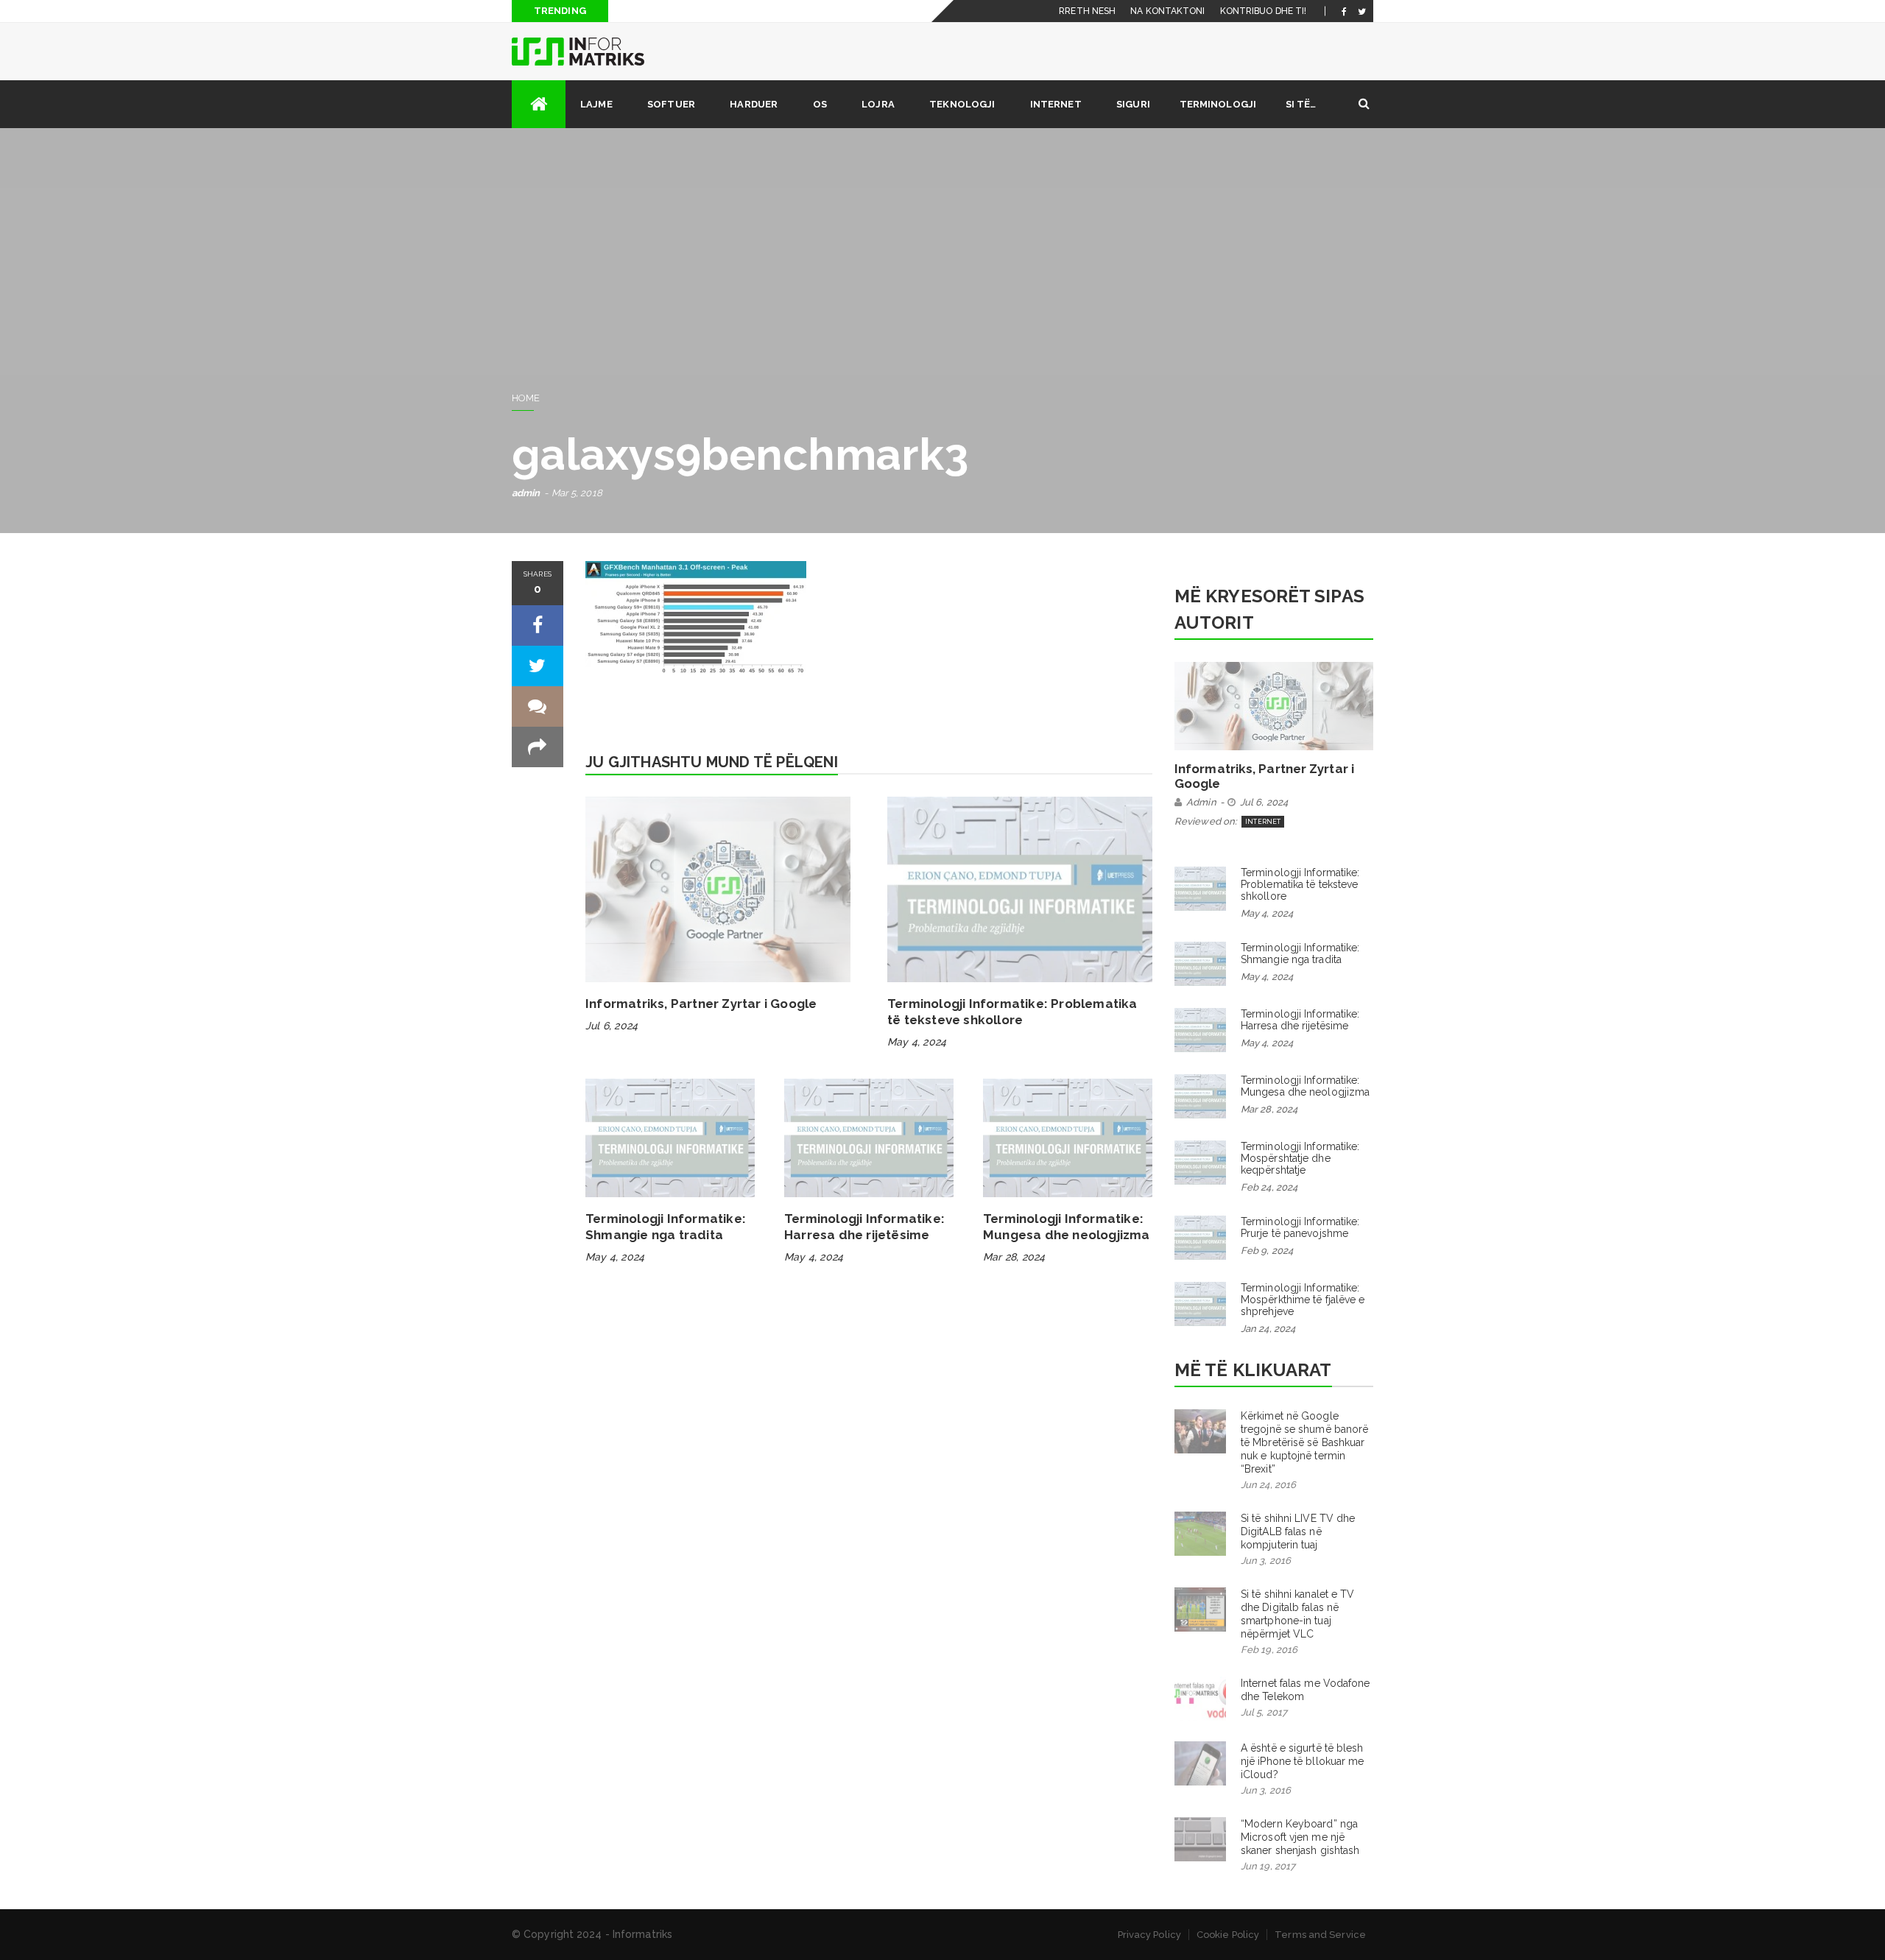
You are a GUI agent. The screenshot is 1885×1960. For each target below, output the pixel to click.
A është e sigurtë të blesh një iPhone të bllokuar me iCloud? (1303, 1761)
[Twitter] (1362, 11)
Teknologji (962, 104)
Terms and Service (1320, 1935)
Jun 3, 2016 (1266, 1561)
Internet (1056, 104)
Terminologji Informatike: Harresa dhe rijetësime (864, 1227)
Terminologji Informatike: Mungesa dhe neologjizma (1067, 1227)
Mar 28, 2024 (1014, 1257)
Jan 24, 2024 (1268, 1329)
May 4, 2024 (917, 1042)
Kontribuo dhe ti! (1264, 11)
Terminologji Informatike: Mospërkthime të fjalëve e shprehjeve (1303, 1300)
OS (820, 104)
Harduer (754, 104)
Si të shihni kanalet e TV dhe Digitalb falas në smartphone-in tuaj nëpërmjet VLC (1298, 1614)
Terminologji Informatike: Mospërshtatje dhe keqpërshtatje (1300, 1158)
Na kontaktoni (1167, 11)
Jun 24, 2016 (1268, 1485)
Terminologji (1218, 104)
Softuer (671, 104)
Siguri (1133, 104)
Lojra (878, 104)
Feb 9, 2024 (1267, 1251)
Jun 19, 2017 (1268, 1866)
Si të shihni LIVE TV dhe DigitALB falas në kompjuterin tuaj (1298, 1531)
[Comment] (538, 706)
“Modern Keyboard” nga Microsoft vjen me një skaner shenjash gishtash (1300, 1837)
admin (526, 493)
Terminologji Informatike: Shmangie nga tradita (666, 1227)
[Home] (539, 104)
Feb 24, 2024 (1269, 1187)
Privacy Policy (1149, 1935)
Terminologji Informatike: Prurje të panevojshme (1300, 1227)
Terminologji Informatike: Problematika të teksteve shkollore (1012, 1012)
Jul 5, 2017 (1264, 1712)
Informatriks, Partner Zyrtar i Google (701, 1004)
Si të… (1301, 104)
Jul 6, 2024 (612, 1026)
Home (526, 398)
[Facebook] (1344, 11)
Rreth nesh (1087, 11)
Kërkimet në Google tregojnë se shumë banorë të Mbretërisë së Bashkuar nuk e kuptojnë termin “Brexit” (1304, 1442)
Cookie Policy (1228, 1935)
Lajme (596, 104)
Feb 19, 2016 (1269, 1650)
